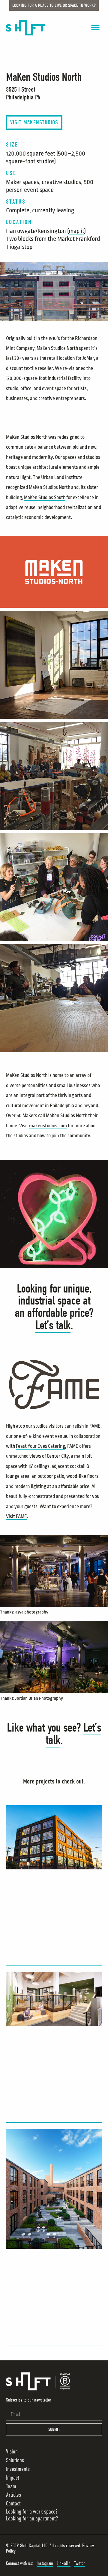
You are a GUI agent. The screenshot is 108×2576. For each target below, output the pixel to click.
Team (11, 2486)
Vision (12, 2452)
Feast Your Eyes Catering (40, 1446)
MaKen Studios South (45, 497)
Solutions (15, 2460)
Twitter (79, 2563)
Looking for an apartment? (32, 2518)
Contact (13, 2503)
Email (10, 2406)
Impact (13, 2478)
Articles (13, 2495)
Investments (18, 2469)
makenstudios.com (48, 1126)
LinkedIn (64, 2563)
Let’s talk (53, 1325)
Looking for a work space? (32, 2512)
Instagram (45, 2563)
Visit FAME (16, 1516)
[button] (95, 28)
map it (76, 231)
